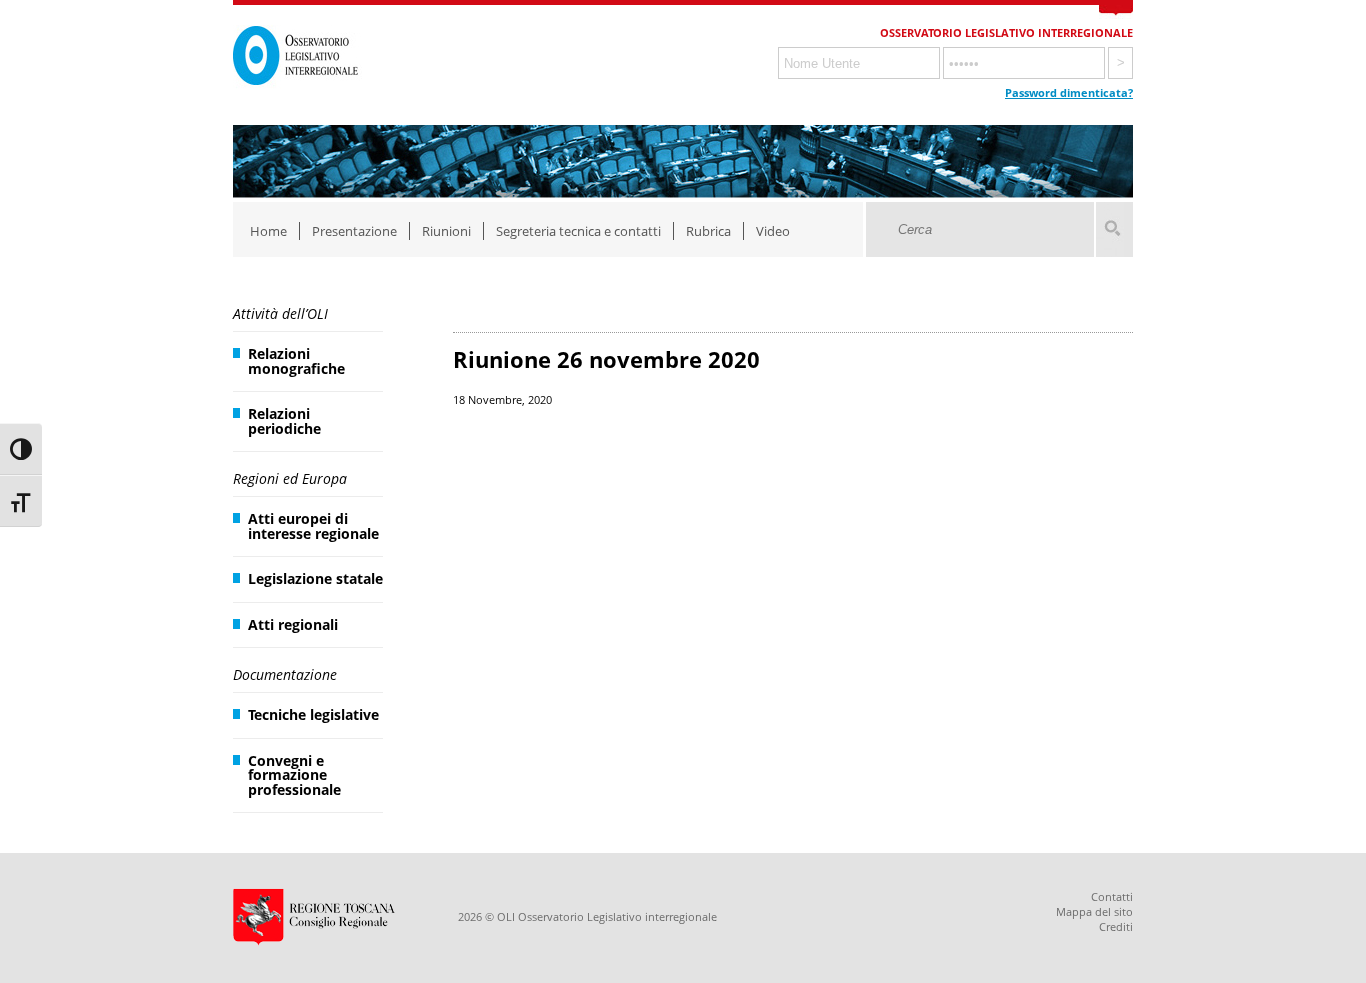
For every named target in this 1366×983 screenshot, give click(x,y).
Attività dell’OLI (280, 313)
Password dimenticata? (1069, 92)
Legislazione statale (315, 578)
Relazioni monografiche (296, 360)
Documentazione (285, 674)
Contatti (1112, 896)
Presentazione (354, 231)
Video (773, 231)
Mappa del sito (1094, 911)
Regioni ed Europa (290, 478)
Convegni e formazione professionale (294, 775)
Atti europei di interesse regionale (313, 525)
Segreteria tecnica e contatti (578, 231)
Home (268, 231)
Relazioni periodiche (284, 420)
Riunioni (446, 231)
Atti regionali (293, 624)
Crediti (1116, 926)
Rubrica (708, 231)
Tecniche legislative (313, 714)
